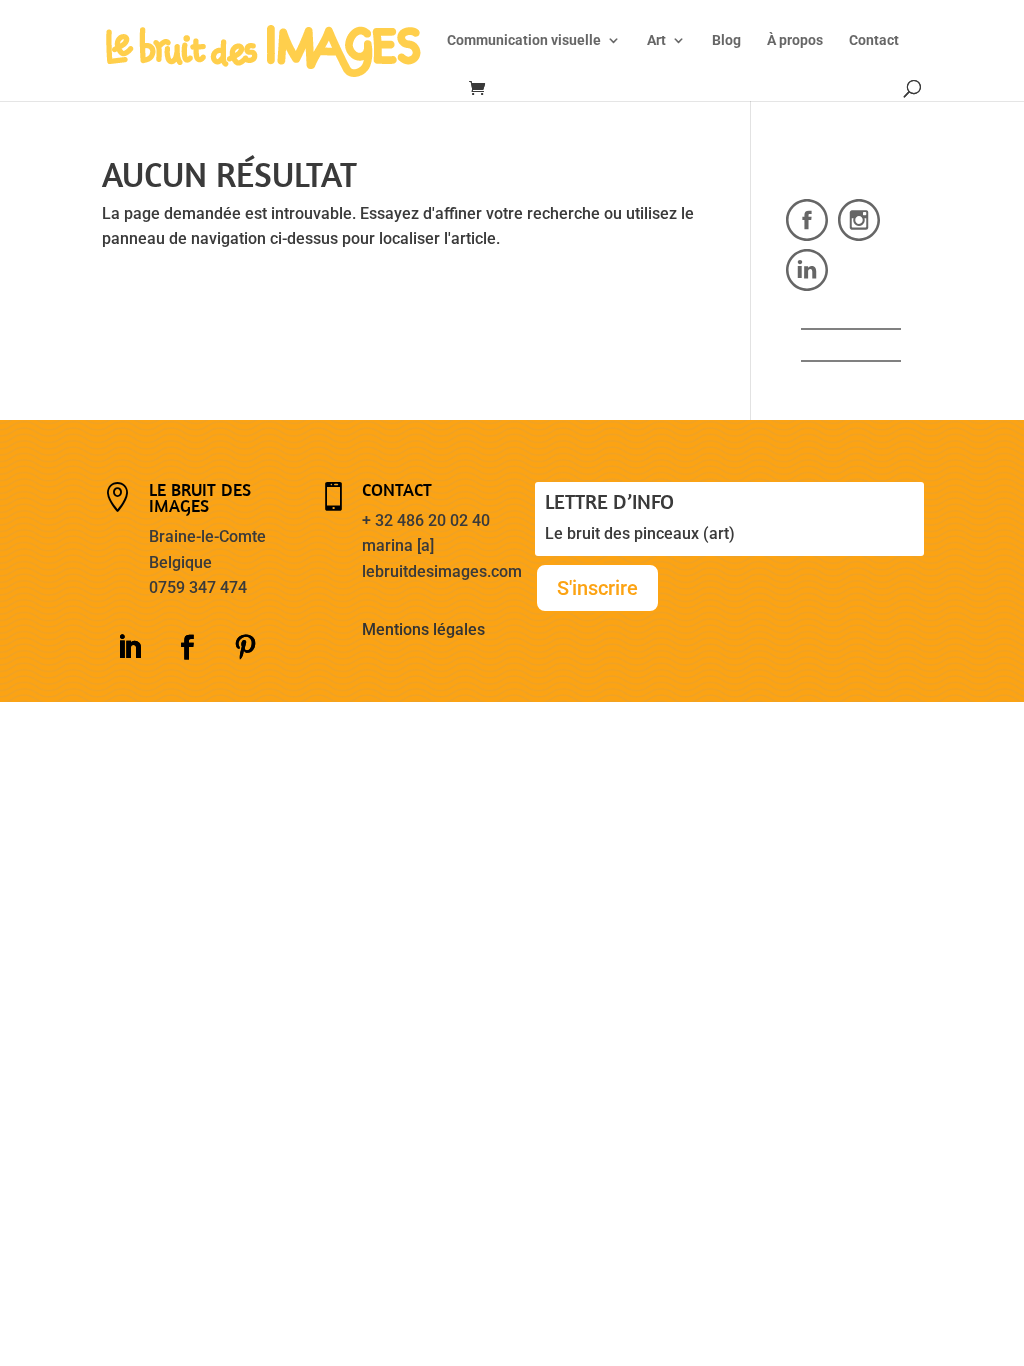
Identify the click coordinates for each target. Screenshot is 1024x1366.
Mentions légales (423, 629)
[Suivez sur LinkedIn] (130, 648)
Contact (874, 40)
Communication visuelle (524, 40)
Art (656, 40)
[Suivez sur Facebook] (188, 648)
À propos (795, 40)
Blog (726, 40)
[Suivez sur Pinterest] (246, 648)
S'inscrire (597, 588)
